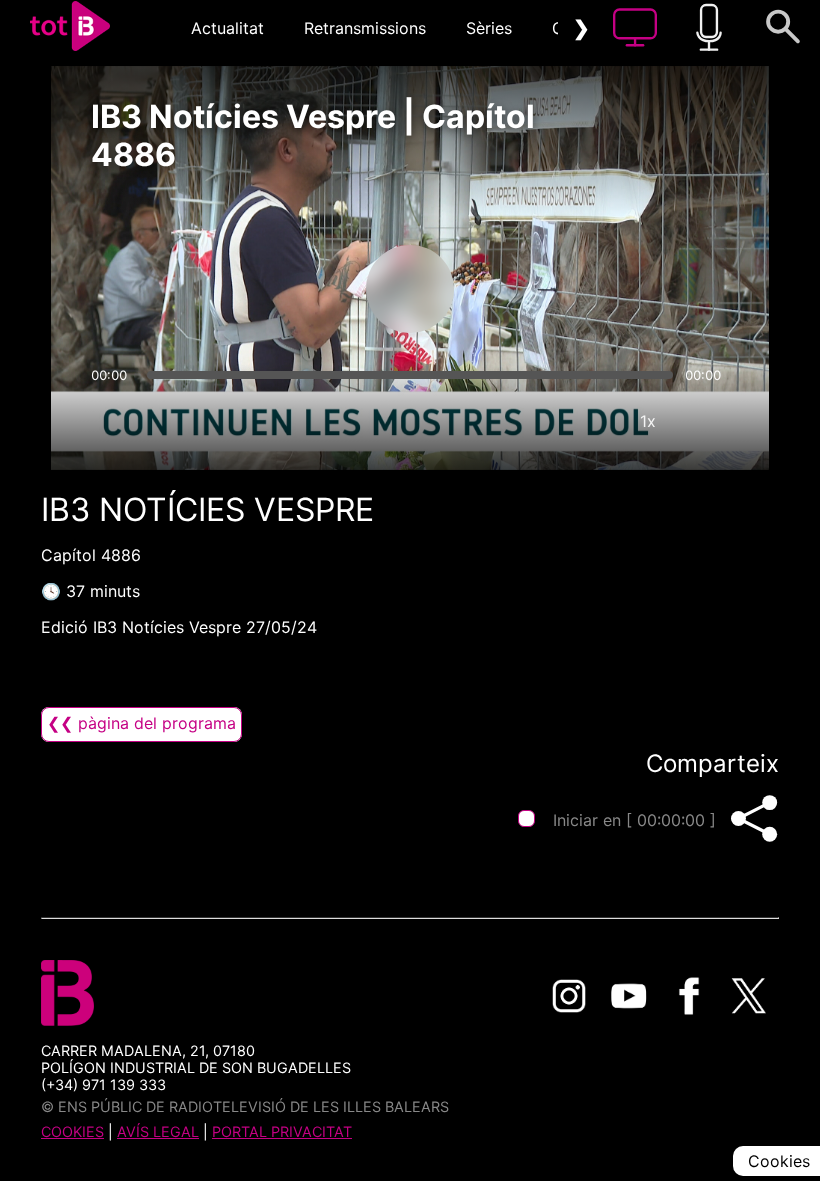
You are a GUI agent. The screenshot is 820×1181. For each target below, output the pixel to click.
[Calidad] (588, 421)
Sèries (489, 28)
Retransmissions (365, 28)
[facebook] (689, 996)
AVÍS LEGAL (158, 1131)
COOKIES (72, 1131)
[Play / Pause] (410, 289)
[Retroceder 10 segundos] (305, 289)
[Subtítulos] (528, 421)
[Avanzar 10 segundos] (515, 289)
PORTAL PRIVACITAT (282, 1131)
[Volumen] (112, 421)
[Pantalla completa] (708, 421)
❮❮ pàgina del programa (141, 723)
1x (648, 421)
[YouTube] (629, 996)
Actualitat (227, 28)
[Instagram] (569, 996)
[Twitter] (749, 996)
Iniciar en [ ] (634, 820)
